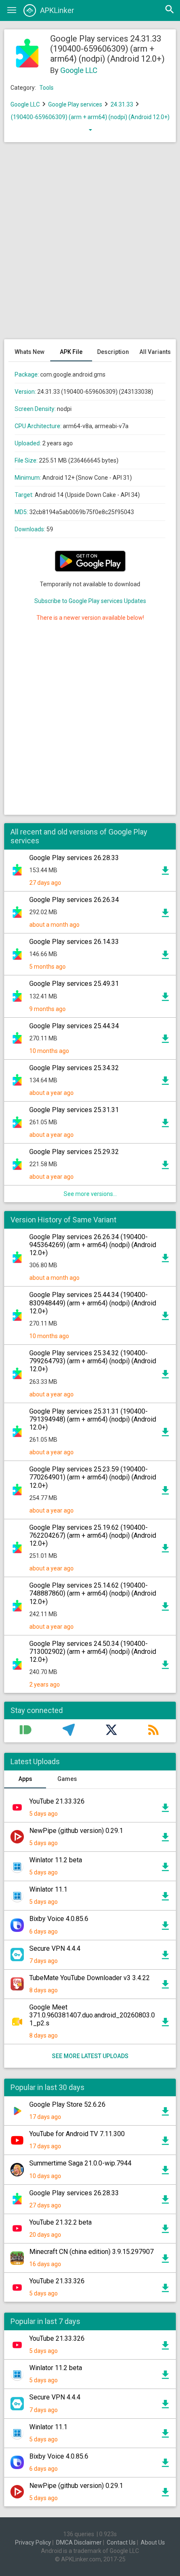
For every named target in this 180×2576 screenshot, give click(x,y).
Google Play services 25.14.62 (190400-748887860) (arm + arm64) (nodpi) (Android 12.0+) (93, 1593)
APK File (71, 352)
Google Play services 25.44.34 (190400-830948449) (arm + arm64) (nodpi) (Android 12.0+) (93, 1303)
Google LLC (79, 70)
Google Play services (75, 104)
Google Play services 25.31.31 (74, 1110)
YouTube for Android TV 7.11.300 (77, 2134)
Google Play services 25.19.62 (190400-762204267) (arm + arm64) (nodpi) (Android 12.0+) (93, 1535)
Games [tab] (67, 1779)
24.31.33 (122, 104)
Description (113, 352)
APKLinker (57, 10)
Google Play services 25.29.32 (74, 1152)
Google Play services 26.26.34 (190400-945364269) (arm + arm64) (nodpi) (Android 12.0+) (93, 1245)
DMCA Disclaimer (79, 2542)
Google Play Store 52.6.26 (67, 2104)
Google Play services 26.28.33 (74, 858)
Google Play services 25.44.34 (74, 1026)
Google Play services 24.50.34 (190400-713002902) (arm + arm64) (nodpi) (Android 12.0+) (93, 1652)
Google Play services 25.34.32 (74, 1068)
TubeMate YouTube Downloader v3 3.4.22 (90, 1978)
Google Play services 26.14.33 (74, 942)
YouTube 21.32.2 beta (60, 2222)
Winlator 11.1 (48, 1889)
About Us (153, 2542)
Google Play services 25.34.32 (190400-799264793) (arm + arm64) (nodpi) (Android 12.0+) (93, 1361)
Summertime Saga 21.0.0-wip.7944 (80, 2163)
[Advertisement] (90, 245)
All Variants (155, 352)
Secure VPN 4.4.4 (55, 1948)
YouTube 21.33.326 (57, 1801)
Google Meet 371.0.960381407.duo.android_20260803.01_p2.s (92, 2015)
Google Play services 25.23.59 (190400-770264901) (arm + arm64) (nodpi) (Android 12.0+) (93, 1477)
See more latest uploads (90, 2056)
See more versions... (90, 1194)
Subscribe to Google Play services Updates (90, 601)
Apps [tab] (25, 1779)
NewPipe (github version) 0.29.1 (76, 1831)
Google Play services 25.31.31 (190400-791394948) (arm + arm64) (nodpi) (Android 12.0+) (93, 1419)
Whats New (30, 352)
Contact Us (121, 2542)
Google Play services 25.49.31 (74, 984)
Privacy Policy (33, 2542)
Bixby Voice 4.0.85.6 (59, 1919)
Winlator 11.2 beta (56, 1860)
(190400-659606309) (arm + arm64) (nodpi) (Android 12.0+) (90, 117)
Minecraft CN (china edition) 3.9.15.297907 (91, 2252)
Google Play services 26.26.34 (74, 900)
